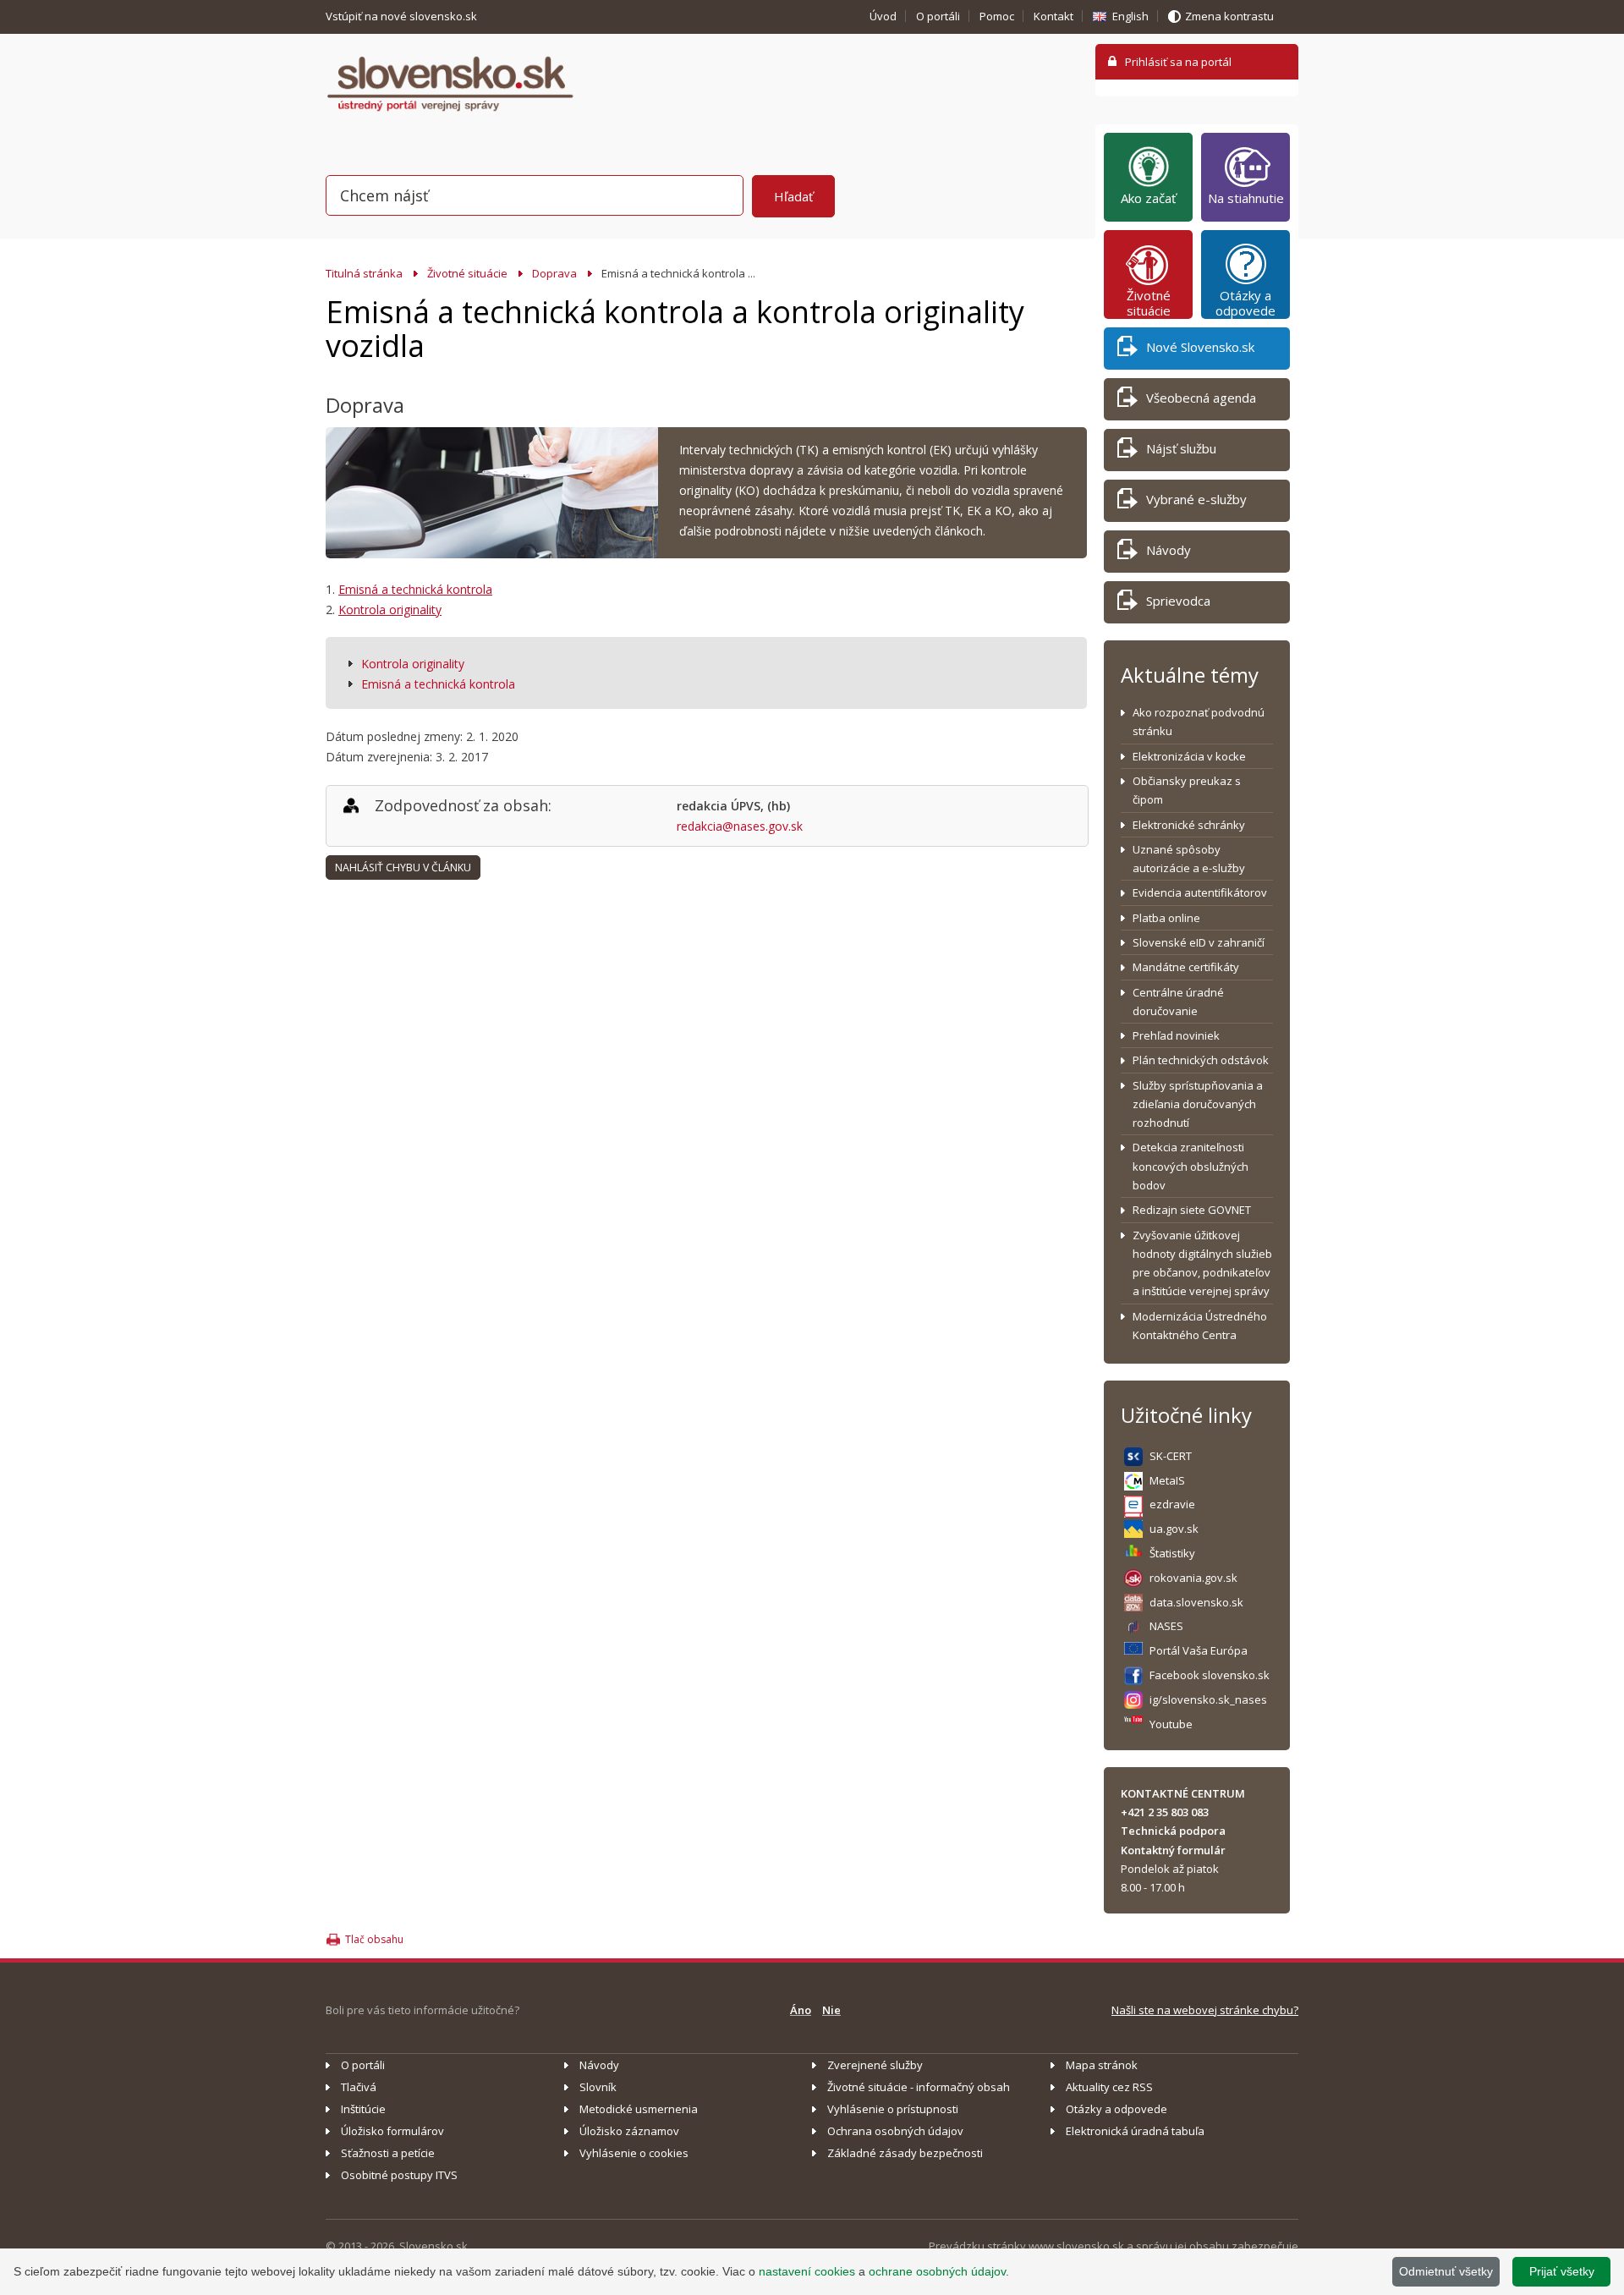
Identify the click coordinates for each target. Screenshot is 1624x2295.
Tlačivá (359, 2087)
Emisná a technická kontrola (415, 589)
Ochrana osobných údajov (895, 2131)
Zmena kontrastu (1229, 16)
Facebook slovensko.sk (1210, 1675)
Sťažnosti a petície (388, 2153)
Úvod (883, 16)
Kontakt (1053, 16)
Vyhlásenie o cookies (634, 2153)
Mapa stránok (1102, 2065)
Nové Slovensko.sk (1200, 347)
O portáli (938, 16)
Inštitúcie (363, 2109)
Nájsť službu (1181, 448)
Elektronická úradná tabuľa (1135, 2131)
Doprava (554, 273)
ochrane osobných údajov (937, 2271)
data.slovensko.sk (1196, 1602)
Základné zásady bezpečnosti (905, 2153)
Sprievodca (1178, 601)
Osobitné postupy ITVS (399, 2175)
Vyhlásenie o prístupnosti (893, 2109)
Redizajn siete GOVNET (1192, 1210)
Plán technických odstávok (1201, 1060)
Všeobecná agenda (1201, 398)
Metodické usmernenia (639, 2109)
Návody (1169, 550)
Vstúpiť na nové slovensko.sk (403, 16)
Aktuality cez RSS (1109, 2087)
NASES (1166, 1626)
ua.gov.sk (1174, 1529)
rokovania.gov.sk (1193, 1578)
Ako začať (1148, 198)
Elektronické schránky (1189, 825)
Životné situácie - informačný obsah (919, 2087)
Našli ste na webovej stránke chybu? (1205, 2010)
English (1130, 16)
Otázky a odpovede (1245, 303)
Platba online (1166, 918)
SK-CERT (1171, 1456)
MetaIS (1167, 1480)
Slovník (598, 2087)
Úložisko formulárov (392, 2131)
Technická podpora (1173, 1831)
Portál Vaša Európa (1199, 1650)
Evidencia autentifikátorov (1200, 892)
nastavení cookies (807, 2271)
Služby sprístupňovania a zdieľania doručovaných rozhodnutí (1198, 1104)
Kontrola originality (390, 609)
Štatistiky (1172, 1553)
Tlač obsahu (374, 1939)
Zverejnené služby (875, 2065)
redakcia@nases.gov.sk (740, 826)
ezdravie (1172, 1504)
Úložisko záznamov (629, 2131)
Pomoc (997, 16)
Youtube (1171, 1724)
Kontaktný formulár (1173, 1850)
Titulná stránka (364, 273)
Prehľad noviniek (1176, 1035)
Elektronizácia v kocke (1189, 756)
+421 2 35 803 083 (1165, 1812)
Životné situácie (467, 273)
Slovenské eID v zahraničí (1199, 942)
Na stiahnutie (1246, 198)
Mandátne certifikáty (1186, 967)
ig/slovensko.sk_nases (1208, 1699)
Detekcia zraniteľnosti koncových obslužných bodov (1191, 1166)
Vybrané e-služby (1196, 499)
